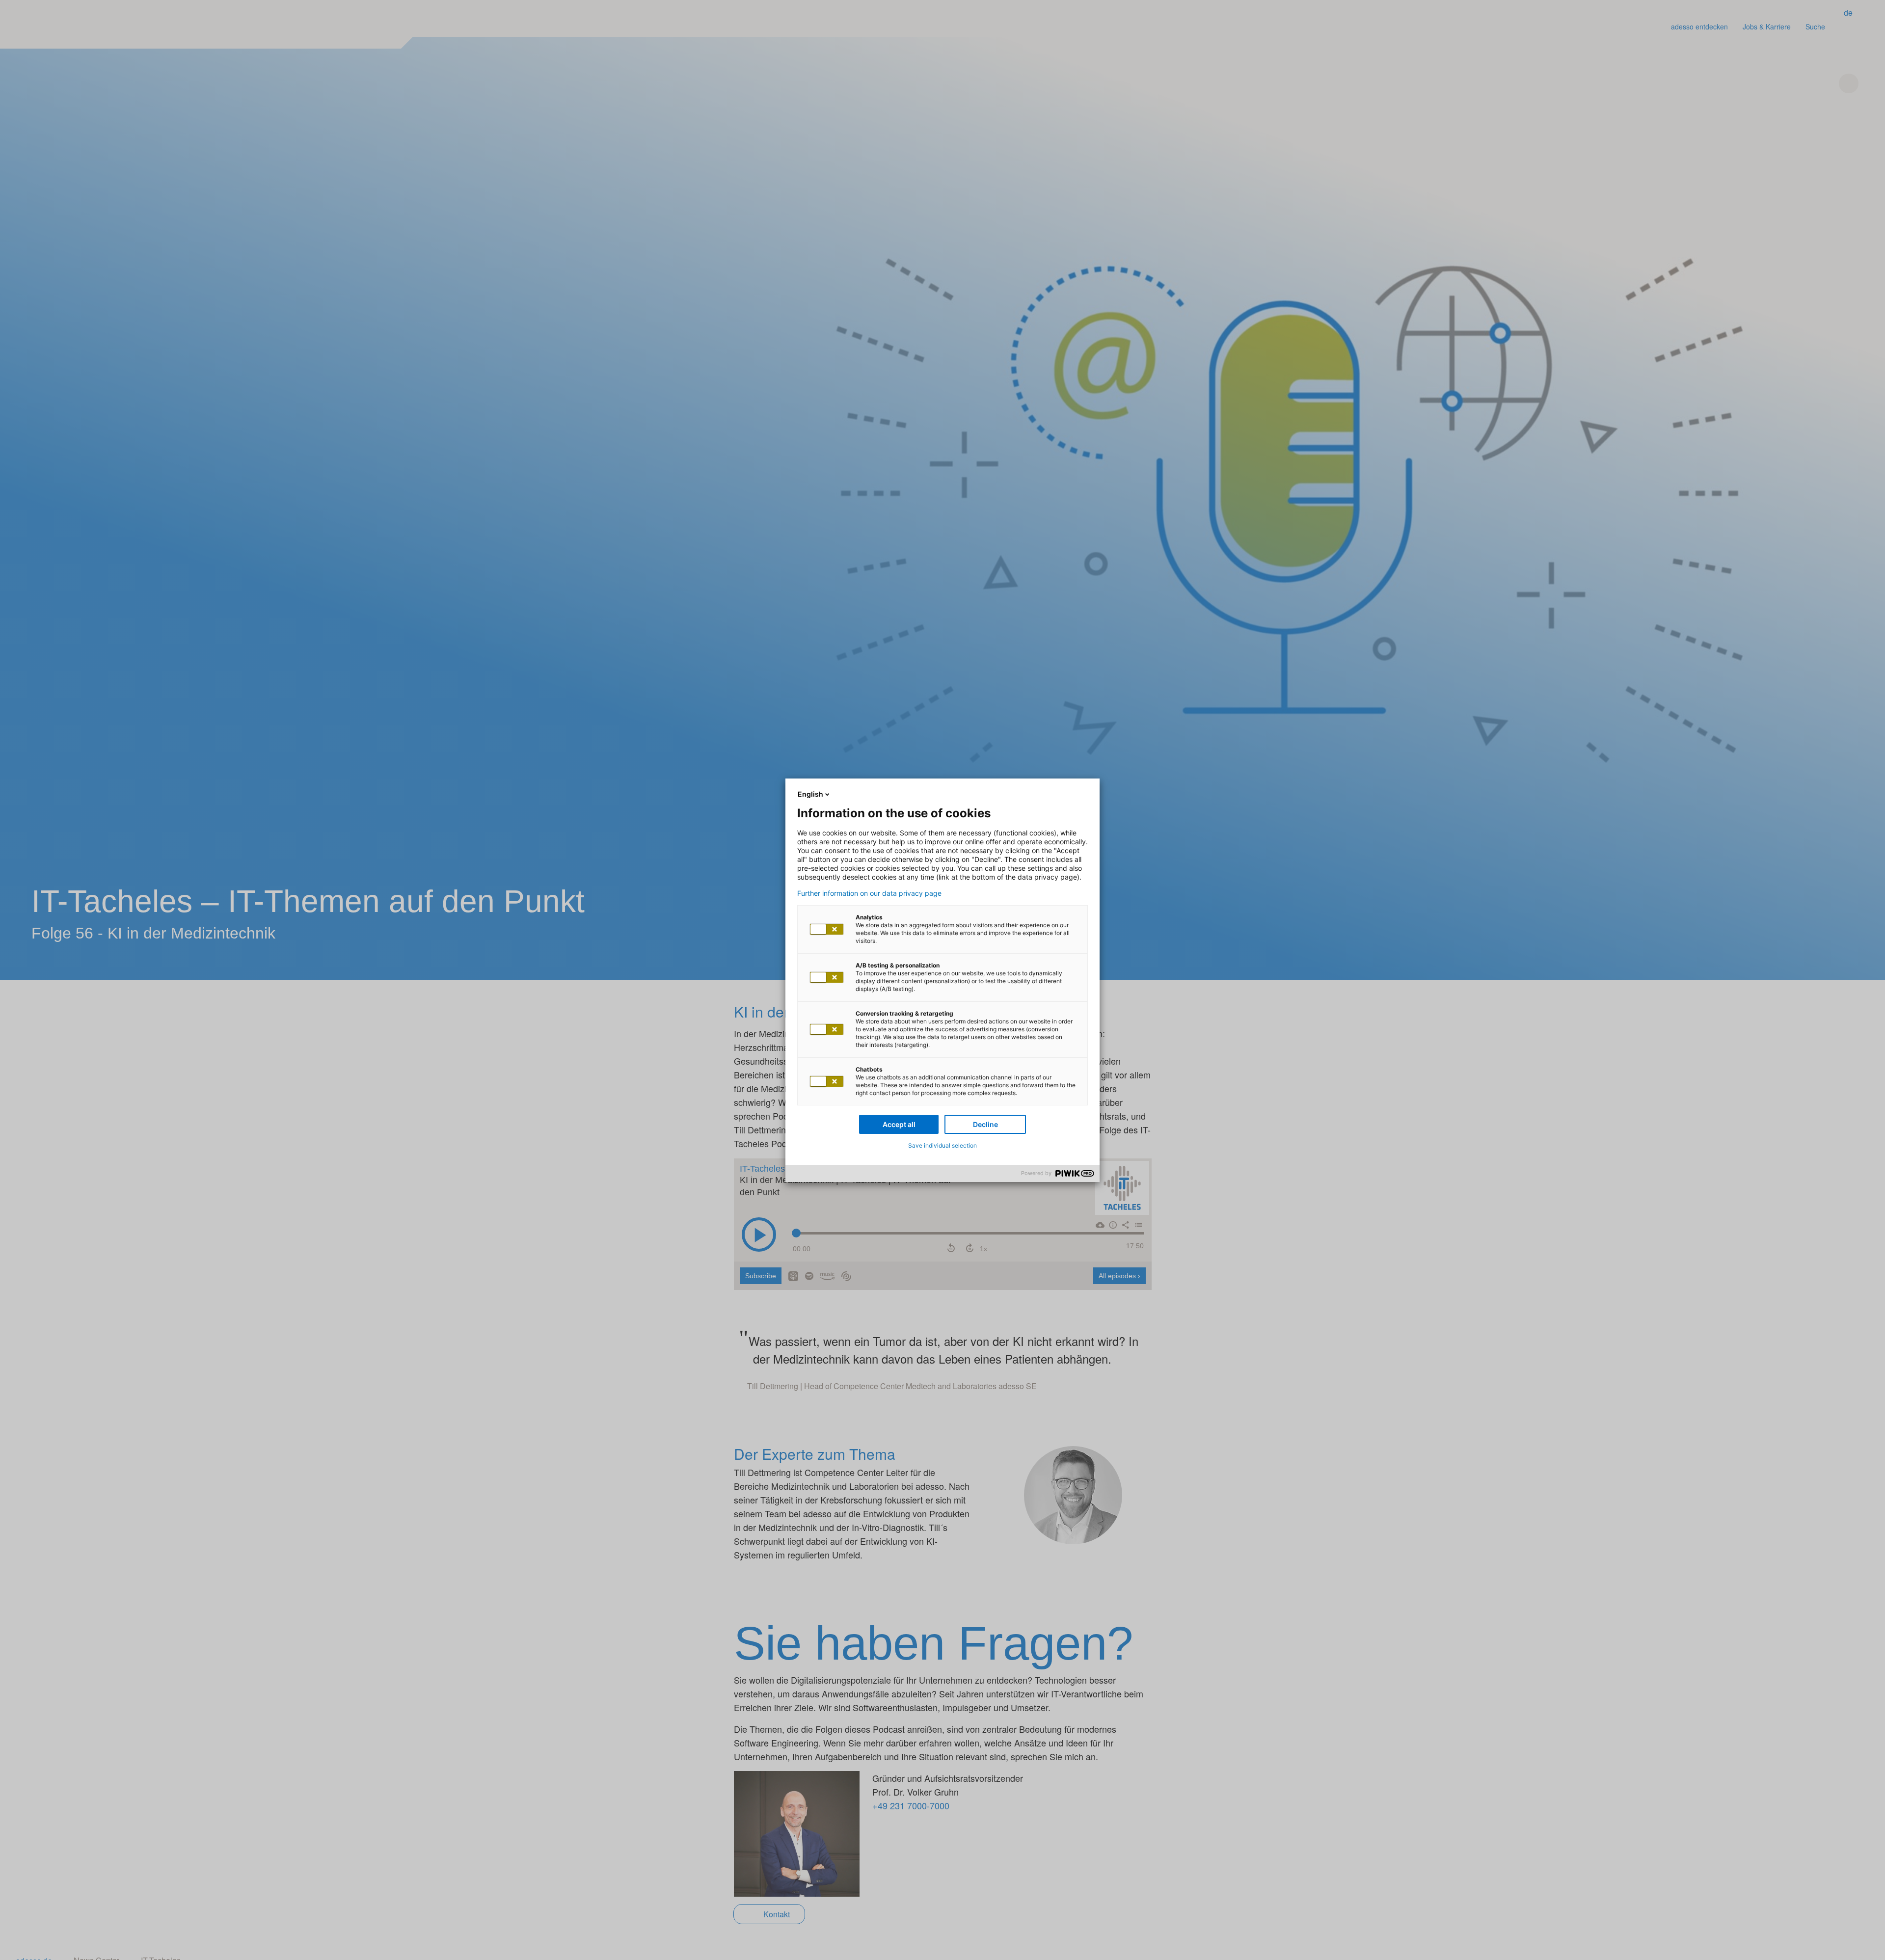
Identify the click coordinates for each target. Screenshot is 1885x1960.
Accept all (899, 1124)
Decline (985, 1124)
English (810, 794)
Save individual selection (942, 1145)
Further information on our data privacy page (869, 893)
